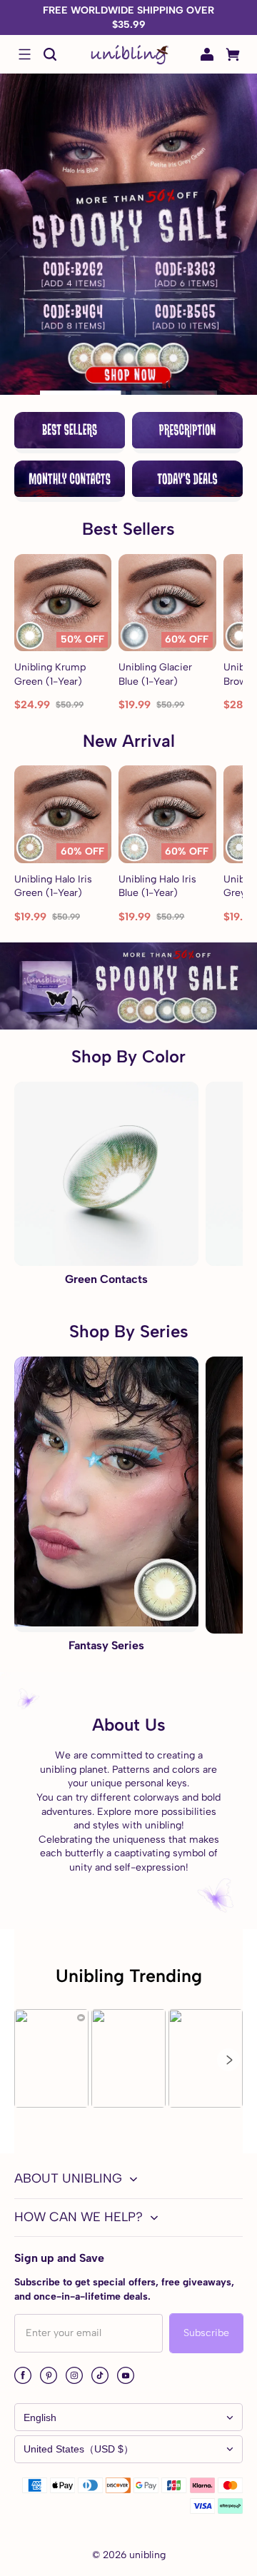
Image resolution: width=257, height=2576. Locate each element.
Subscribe (206, 2333)
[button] (24, 54)
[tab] (83, 393)
